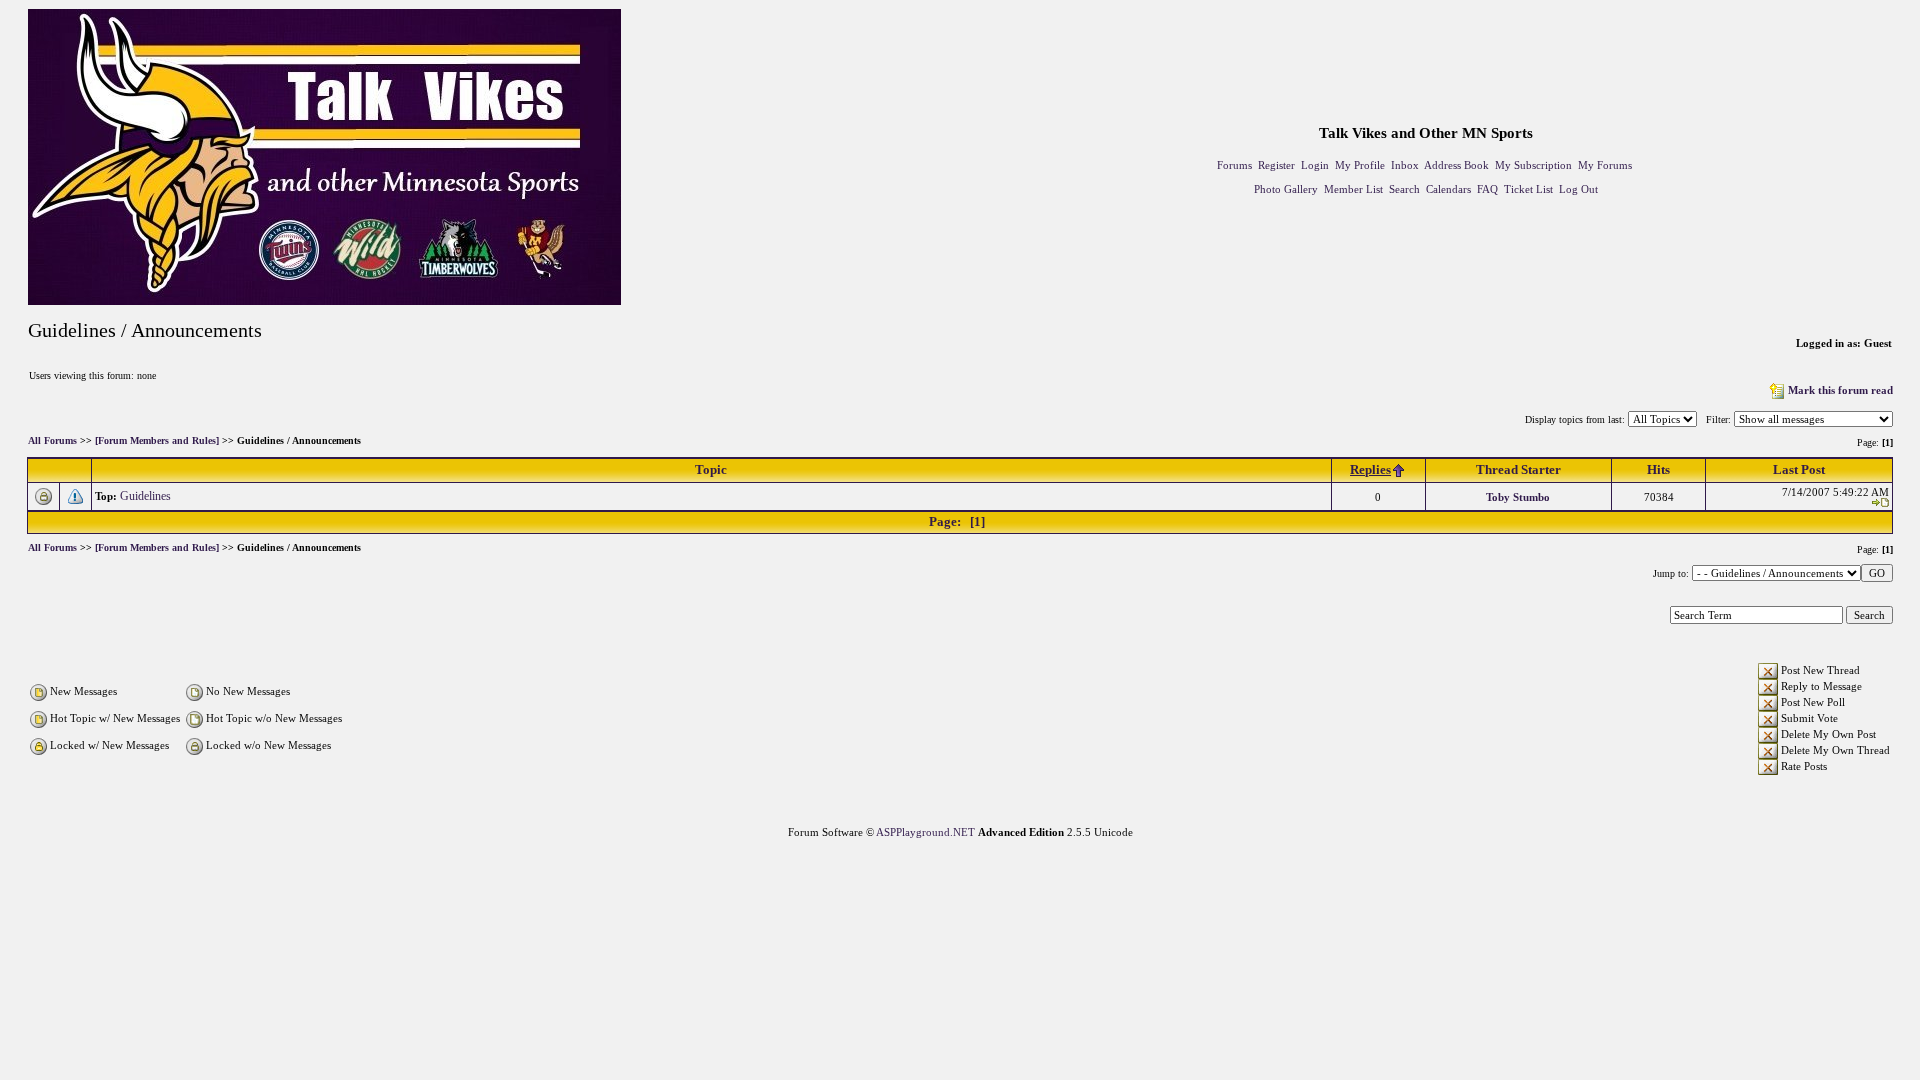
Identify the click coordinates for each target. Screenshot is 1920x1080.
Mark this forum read (1840, 390)
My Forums (1605, 165)
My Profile (1360, 165)
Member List (1353, 189)
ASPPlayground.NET (925, 832)
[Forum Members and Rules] (157, 441)
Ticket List (1528, 189)
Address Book (1456, 165)
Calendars (1448, 189)
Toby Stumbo (1518, 497)
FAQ (1487, 189)
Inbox (1405, 165)
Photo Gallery (1286, 189)
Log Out (1578, 189)
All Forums (52, 441)
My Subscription (1533, 165)
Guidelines (147, 496)
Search (1404, 189)
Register (1276, 165)
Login (1315, 165)
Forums (1234, 165)
